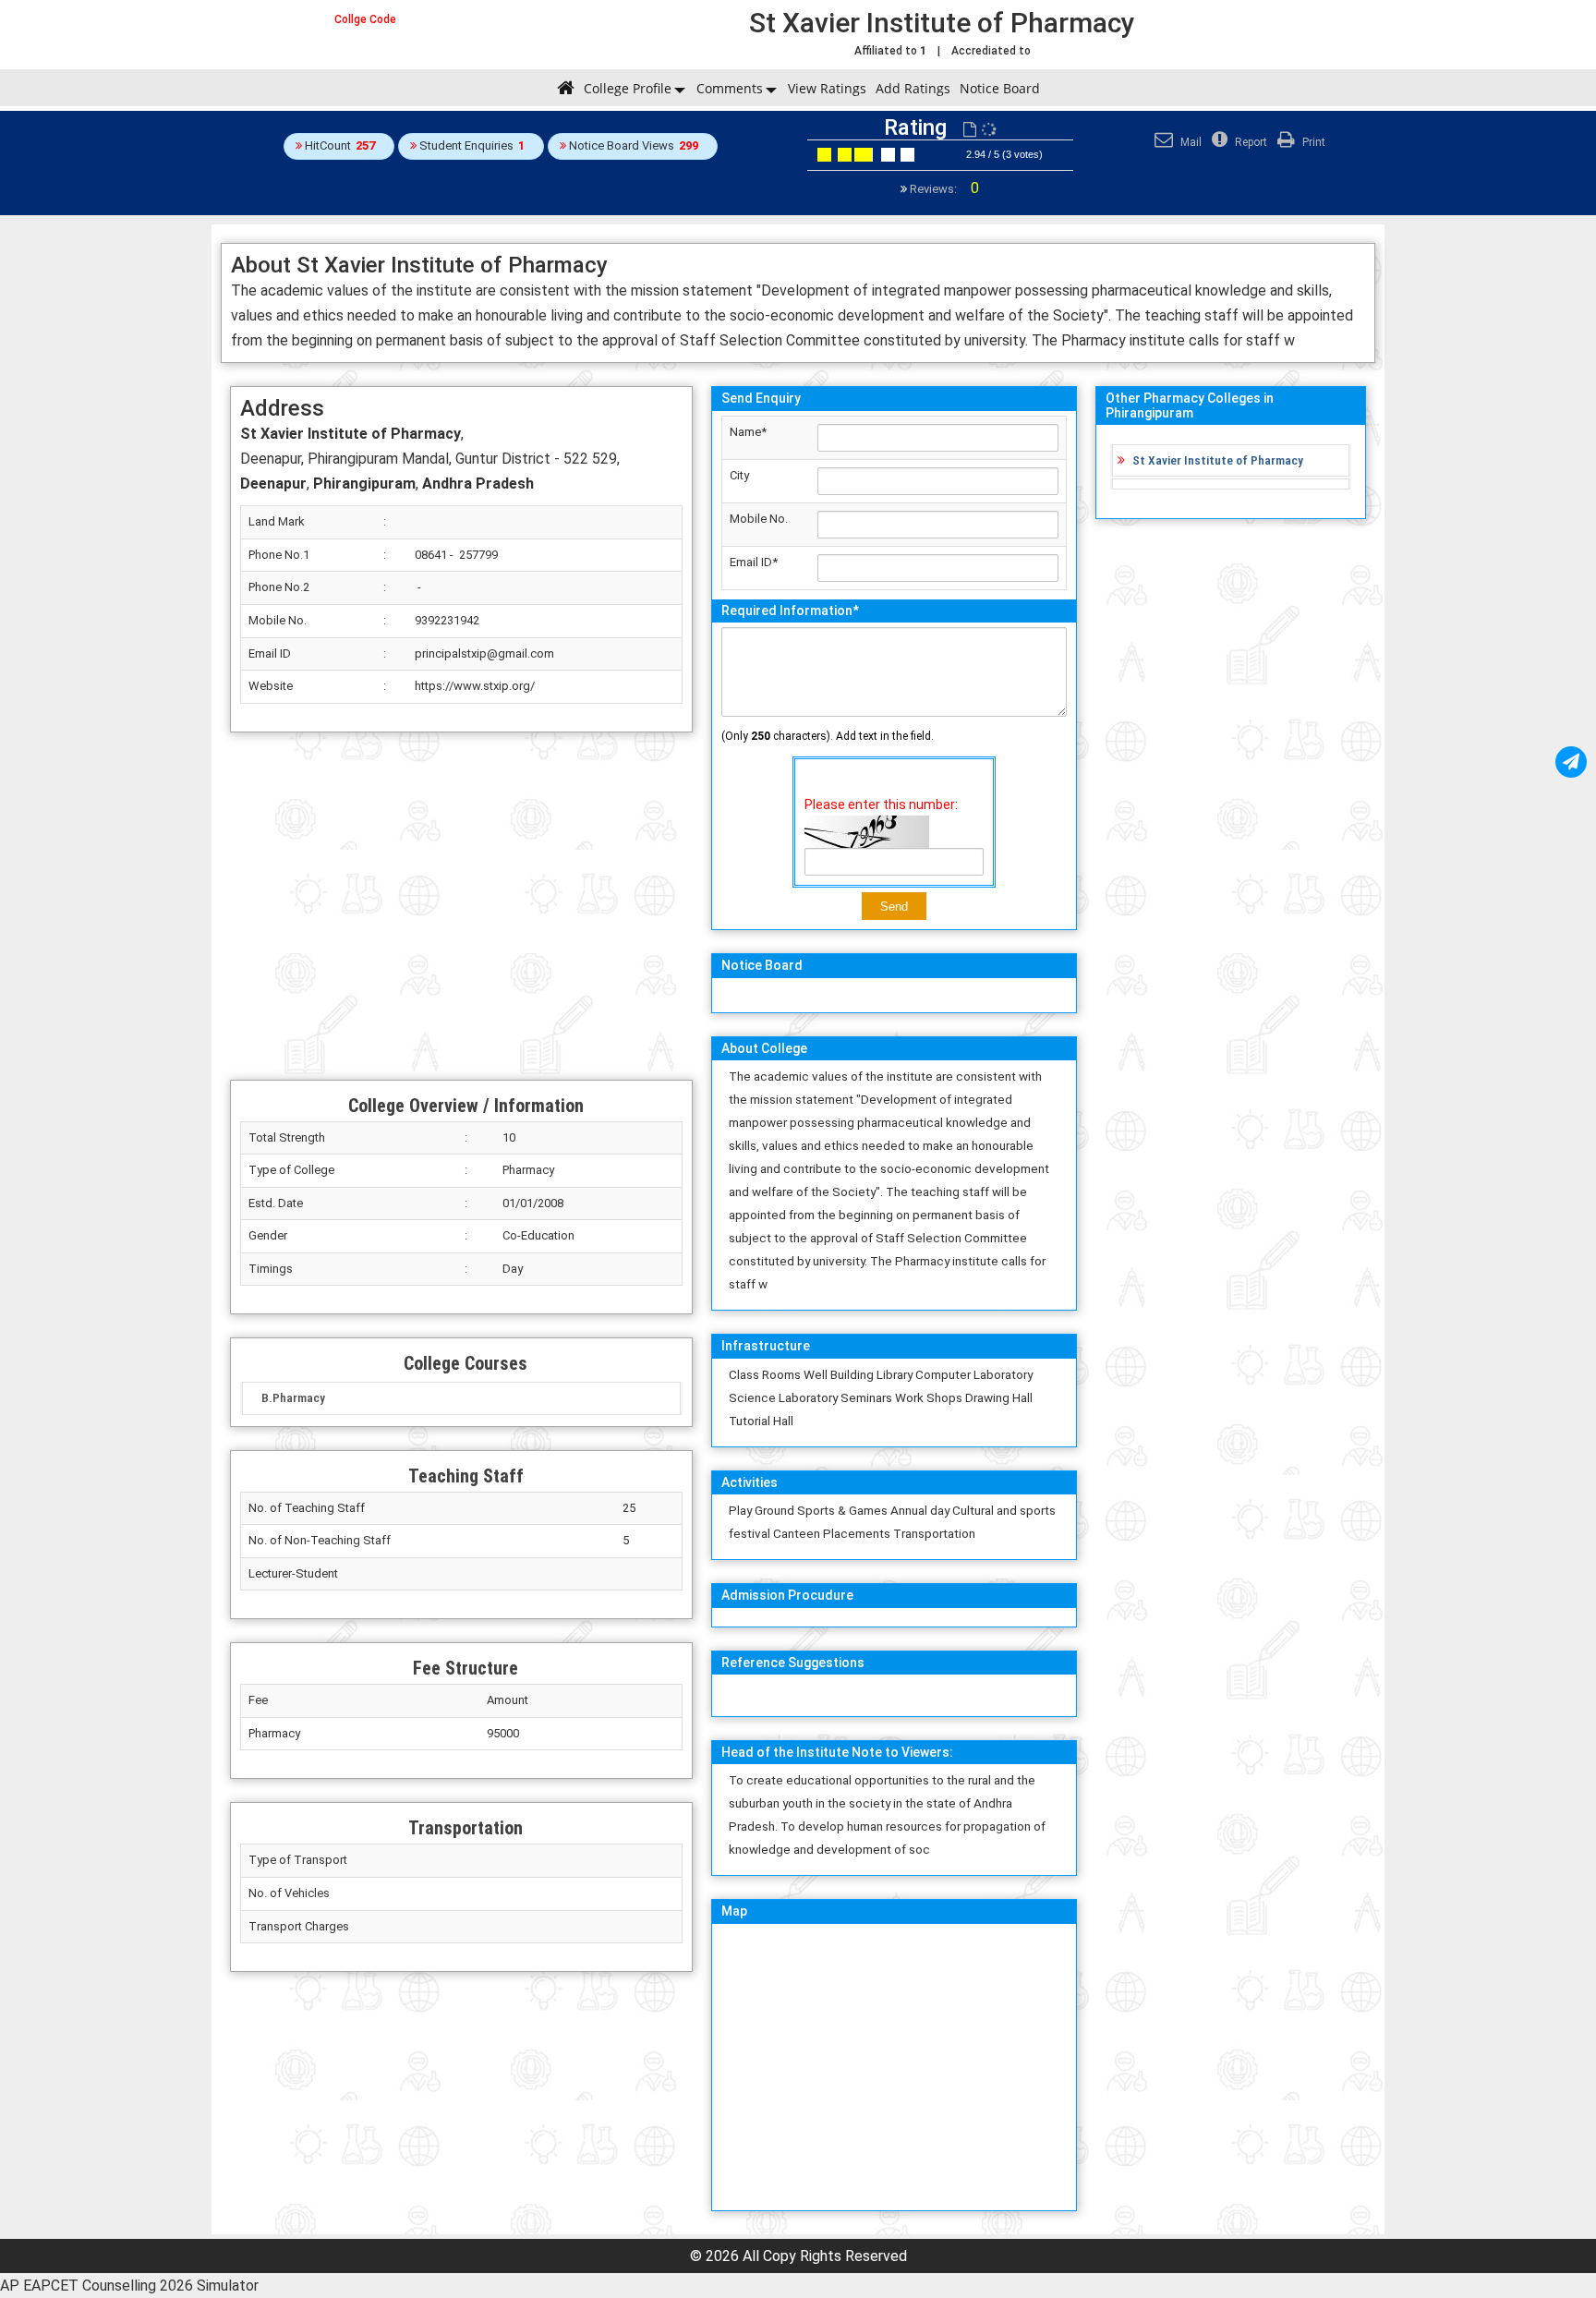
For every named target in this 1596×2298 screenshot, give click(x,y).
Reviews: (943, 189)
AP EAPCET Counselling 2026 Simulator (129, 2286)
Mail (1190, 142)
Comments (730, 88)
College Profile (628, 88)
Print (1312, 142)
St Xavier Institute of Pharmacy (1218, 460)
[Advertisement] (461, 906)
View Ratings (827, 88)
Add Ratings (913, 88)
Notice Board (1000, 88)
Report (1250, 142)
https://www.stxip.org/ (475, 686)
